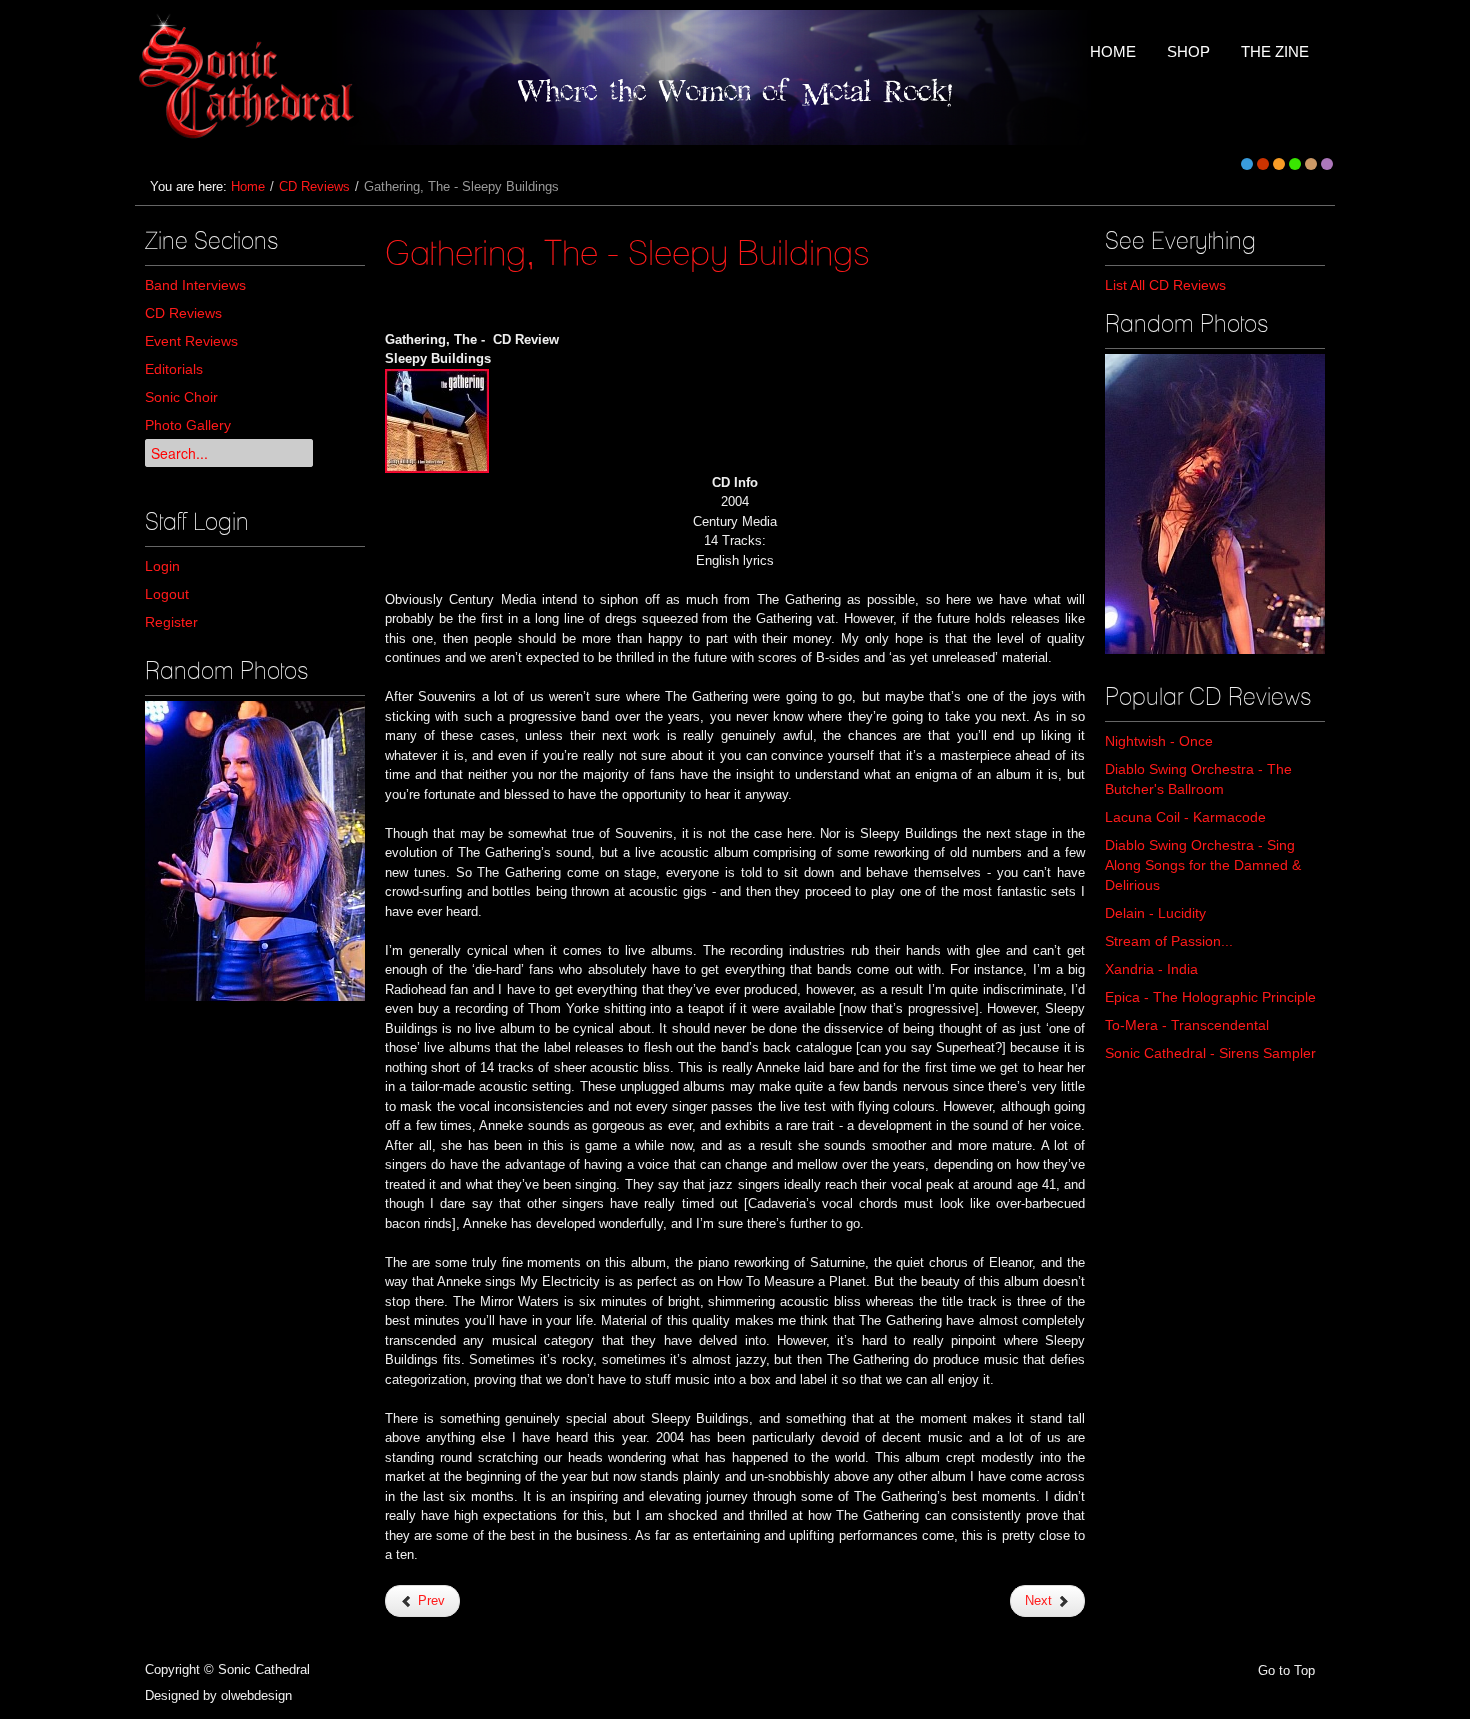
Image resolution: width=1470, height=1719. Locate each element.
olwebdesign (256, 1695)
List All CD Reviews (1165, 285)
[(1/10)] (1215, 504)
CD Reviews (314, 186)
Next (1040, 1600)
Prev (429, 1600)
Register (171, 622)
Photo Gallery (188, 425)
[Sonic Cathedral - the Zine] (249, 77)
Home (248, 186)
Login (162, 566)
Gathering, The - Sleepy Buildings (627, 252)
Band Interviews (195, 285)
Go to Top (1286, 1670)
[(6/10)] (255, 851)
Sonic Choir (181, 397)
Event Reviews (191, 341)
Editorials (174, 369)
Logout (167, 594)
